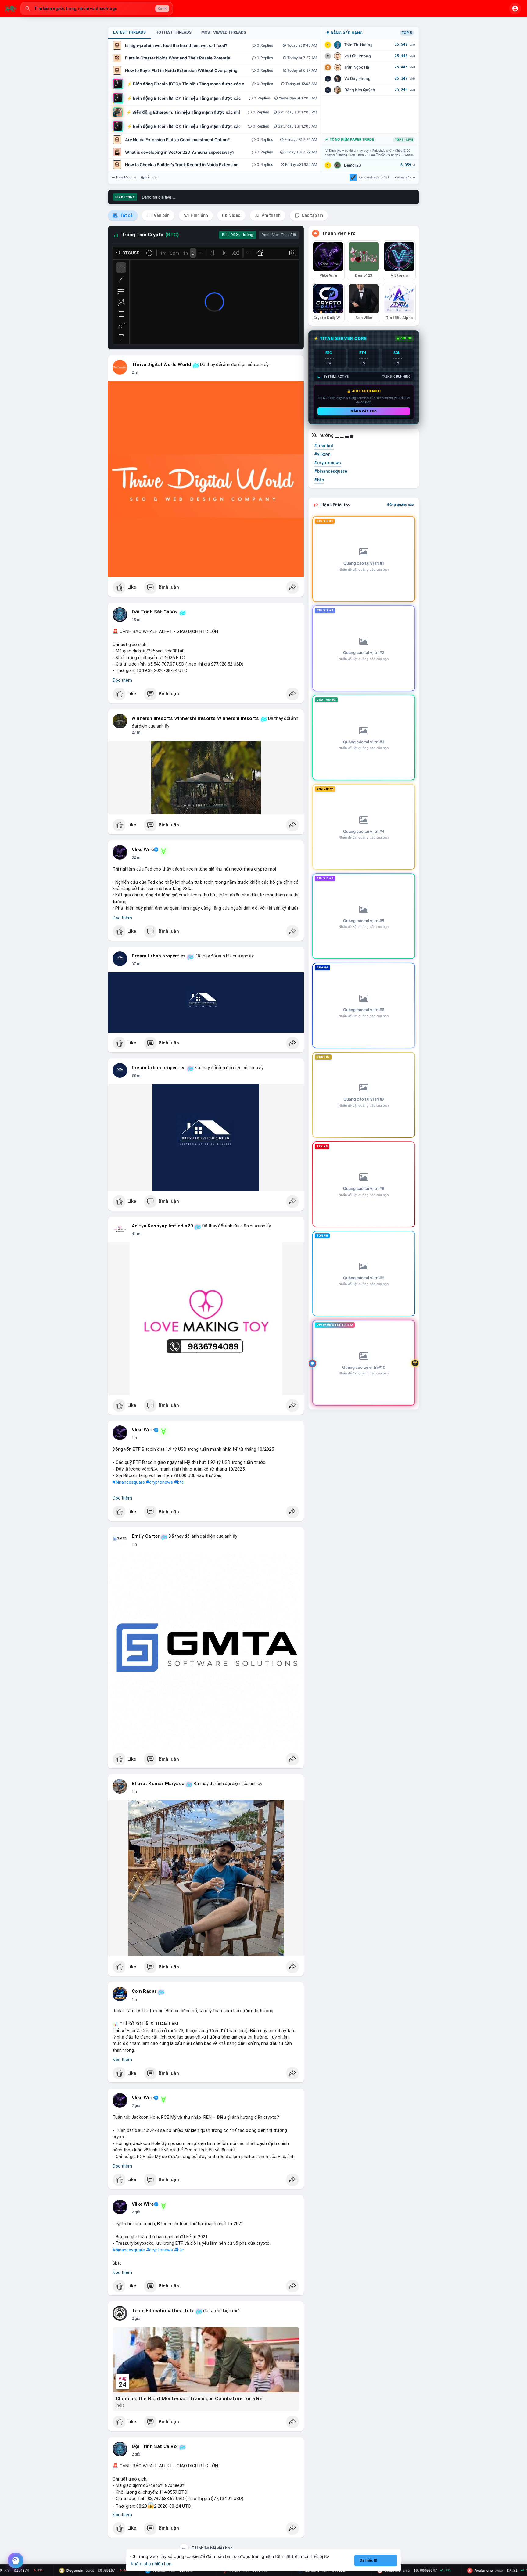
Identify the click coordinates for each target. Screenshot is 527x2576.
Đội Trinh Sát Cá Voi (155, 612)
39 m (136, 1076)
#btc (179, 1482)
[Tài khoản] (515, 9)
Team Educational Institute (163, 2311)
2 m (135, 372)
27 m (136, 732)
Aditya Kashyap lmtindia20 (162, 1226)
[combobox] (97, 9)
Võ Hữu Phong (358, 56)
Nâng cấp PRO (364, 411)
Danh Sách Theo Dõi (279, 235)
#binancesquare (129, 1482)
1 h (134, 1438)
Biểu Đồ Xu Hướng (238, 235)
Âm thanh (271, 215)
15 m (136, 620)
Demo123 (353, 165)
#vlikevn (322, 454)
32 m (136, 857)
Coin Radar (144, 1991)
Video (234, 215)
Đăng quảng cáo (401, 505)
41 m (136, 1234)
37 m (136, 964)
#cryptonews (160, 1482)
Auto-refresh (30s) (374, 177)
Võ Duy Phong (357, 79)
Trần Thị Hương (359, 45)
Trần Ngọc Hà (357, 67)
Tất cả (126, 215)
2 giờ (136, 2106)
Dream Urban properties (159, 956)
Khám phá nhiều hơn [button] (151, 2564)
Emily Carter (146, 1536)
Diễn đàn (151, 177)
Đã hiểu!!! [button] (368, 2560)
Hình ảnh (199, 215)
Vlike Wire (143, 850)
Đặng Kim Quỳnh (360, 90)
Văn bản (161, 215)
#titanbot (324, 446)
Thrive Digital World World (161, 365)
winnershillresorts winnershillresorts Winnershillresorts (195, 718)
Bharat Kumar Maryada (158, 1784)
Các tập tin (312, 215)
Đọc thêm (122, 680)
